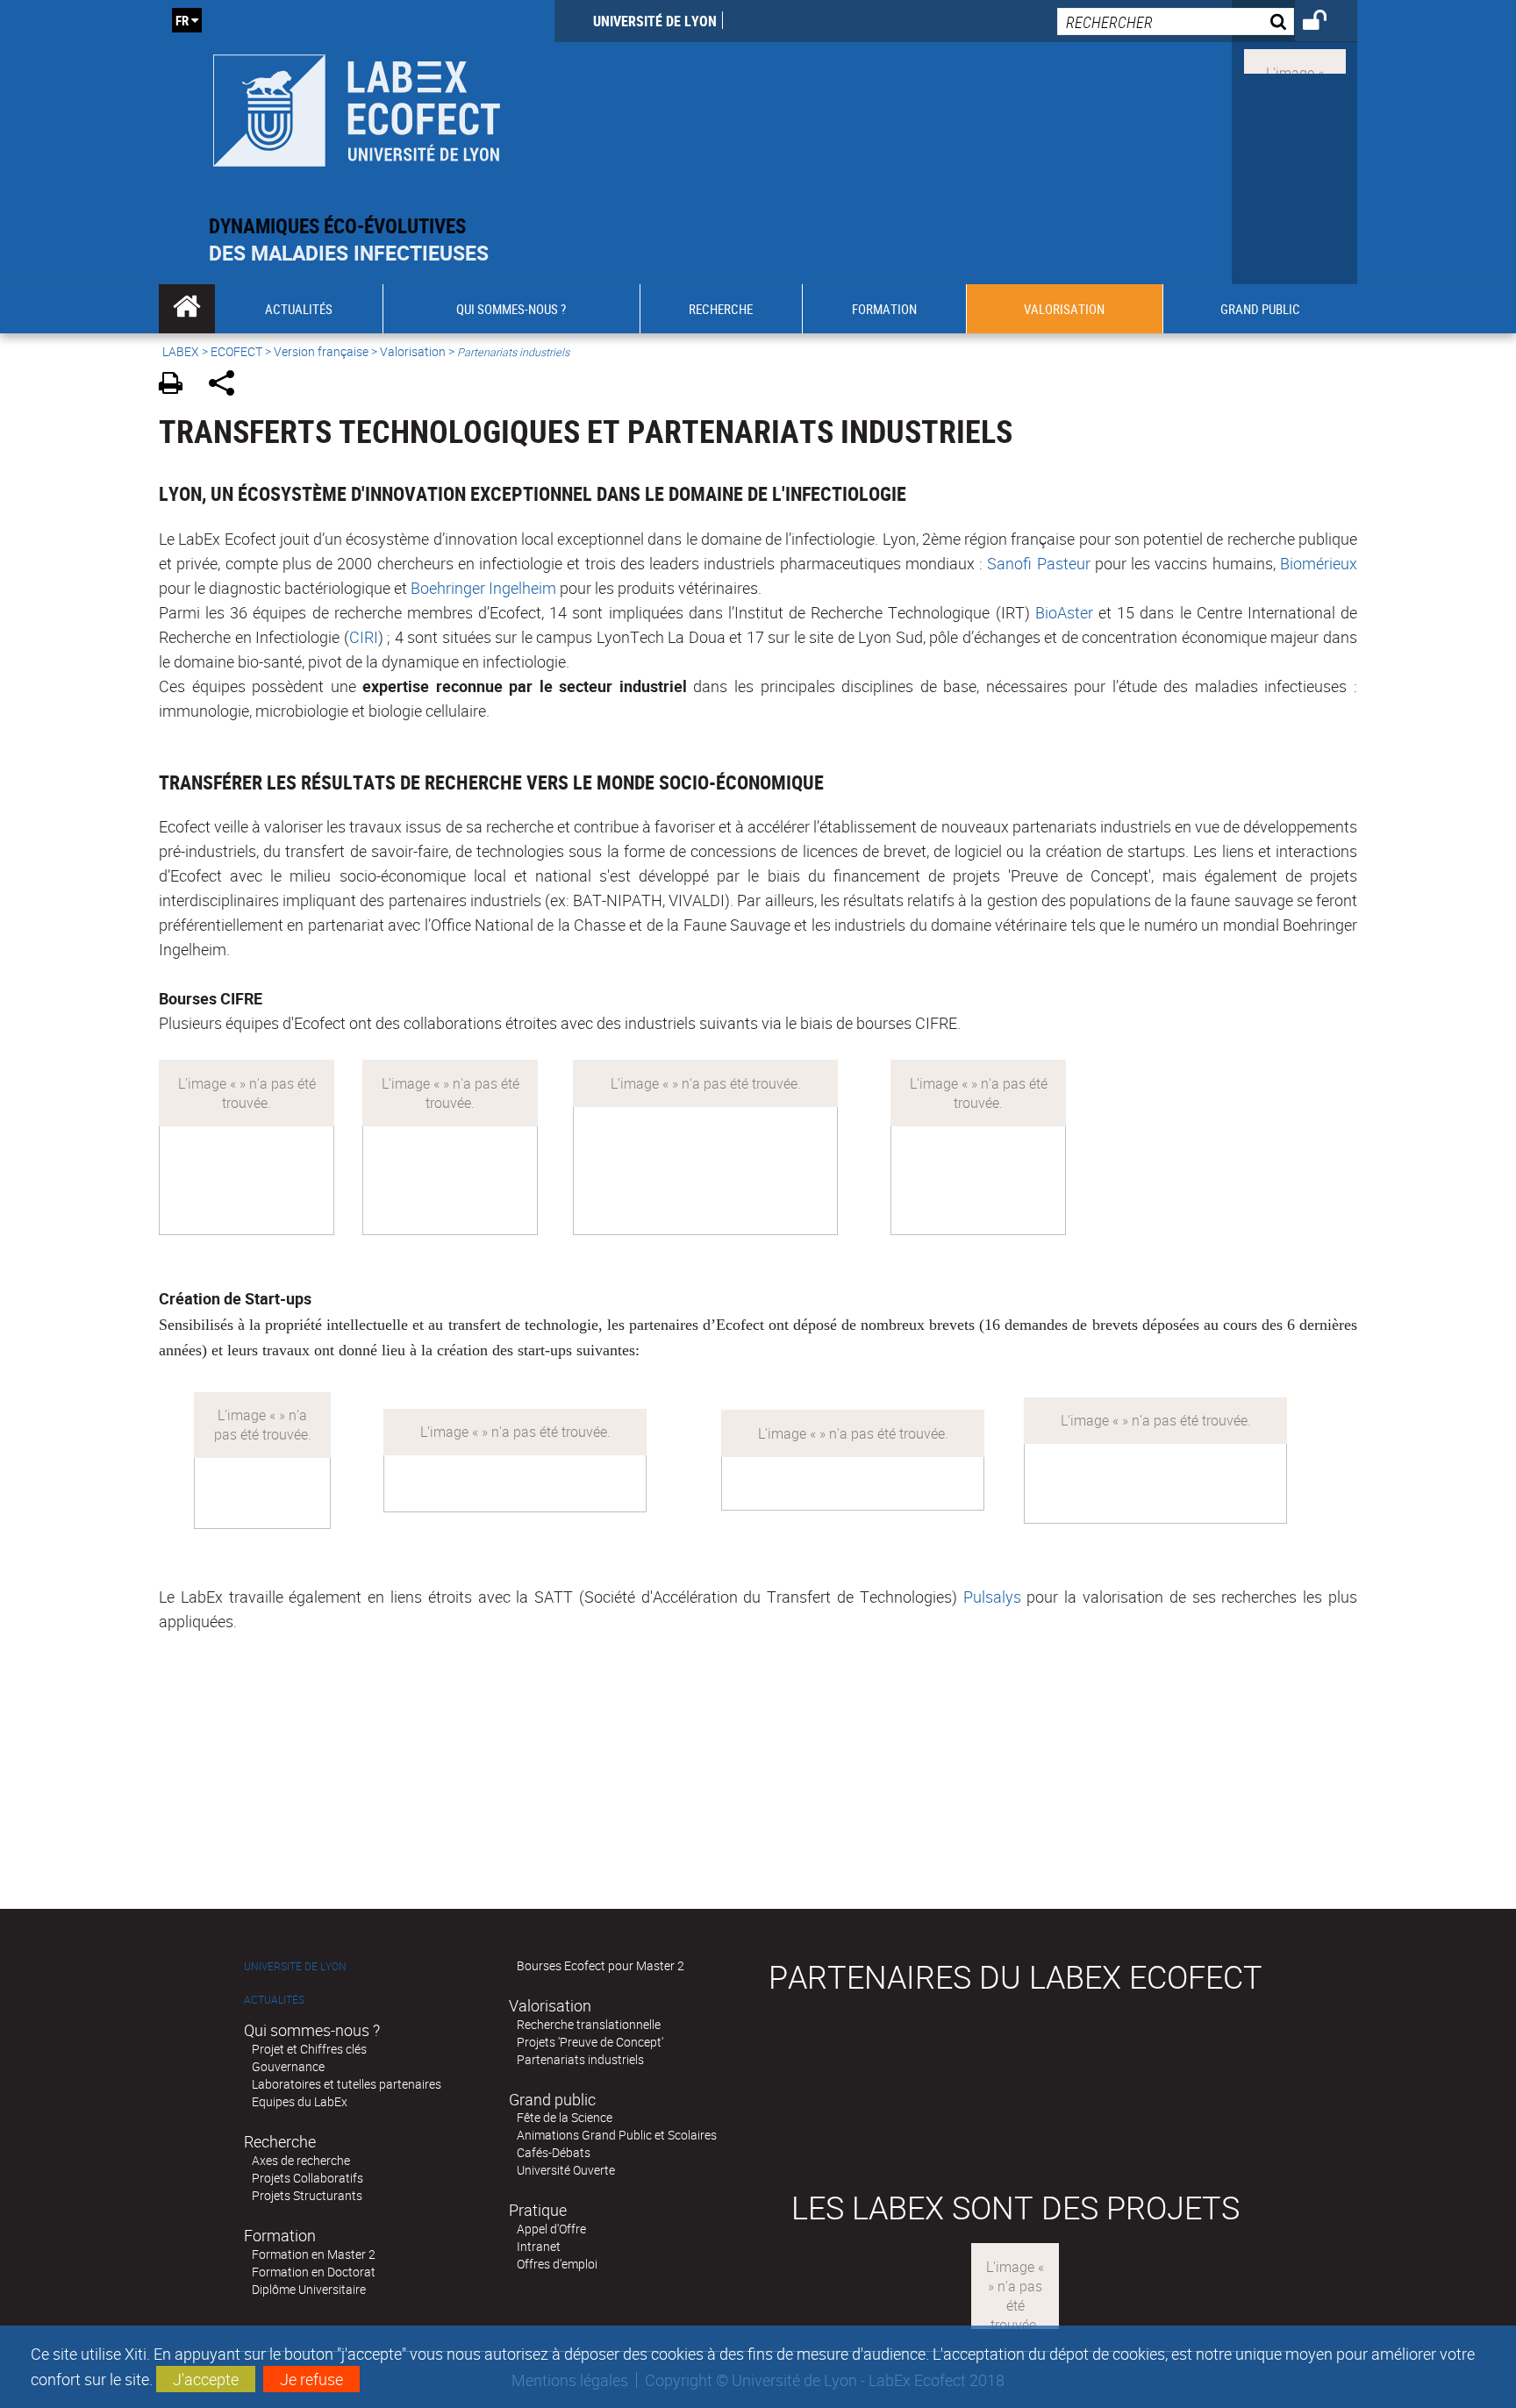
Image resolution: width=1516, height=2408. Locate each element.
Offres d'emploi (557, 2264)
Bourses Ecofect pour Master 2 (601, 1965)
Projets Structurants (307, 2195)
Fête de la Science (565, 2117)
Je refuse (311, 2379)
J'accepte (206, 2379)
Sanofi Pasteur (1038, 563)
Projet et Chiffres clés (309, 2049)
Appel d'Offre (551, 2229)
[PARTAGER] (228, 386)
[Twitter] (1295, 60)
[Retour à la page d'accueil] (357, 107)
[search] (1176, 21)
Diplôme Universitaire (309, 2289)
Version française (321, 351)
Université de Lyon (655, 21)
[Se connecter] (1326, 23)
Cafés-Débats (554, 2152)
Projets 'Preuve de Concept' (590, 2042)
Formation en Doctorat (314, 2272)
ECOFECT (236, 351)
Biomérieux (1319, 563)
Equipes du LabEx (300, 2101)
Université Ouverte (566, 2170)
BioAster (1064, 612)
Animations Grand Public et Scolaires (617, 2135)
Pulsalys (992, 1597)
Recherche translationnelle (589, 2024)
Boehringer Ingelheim (483, 588)
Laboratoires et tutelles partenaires (347, 2084)
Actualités (274, 2000)
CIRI (364, 637)
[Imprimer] (177, 386)
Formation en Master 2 (314, 2254)
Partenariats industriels (580, 2059)
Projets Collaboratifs (307, 2178)
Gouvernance (288, 2066)
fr (182, 20)
